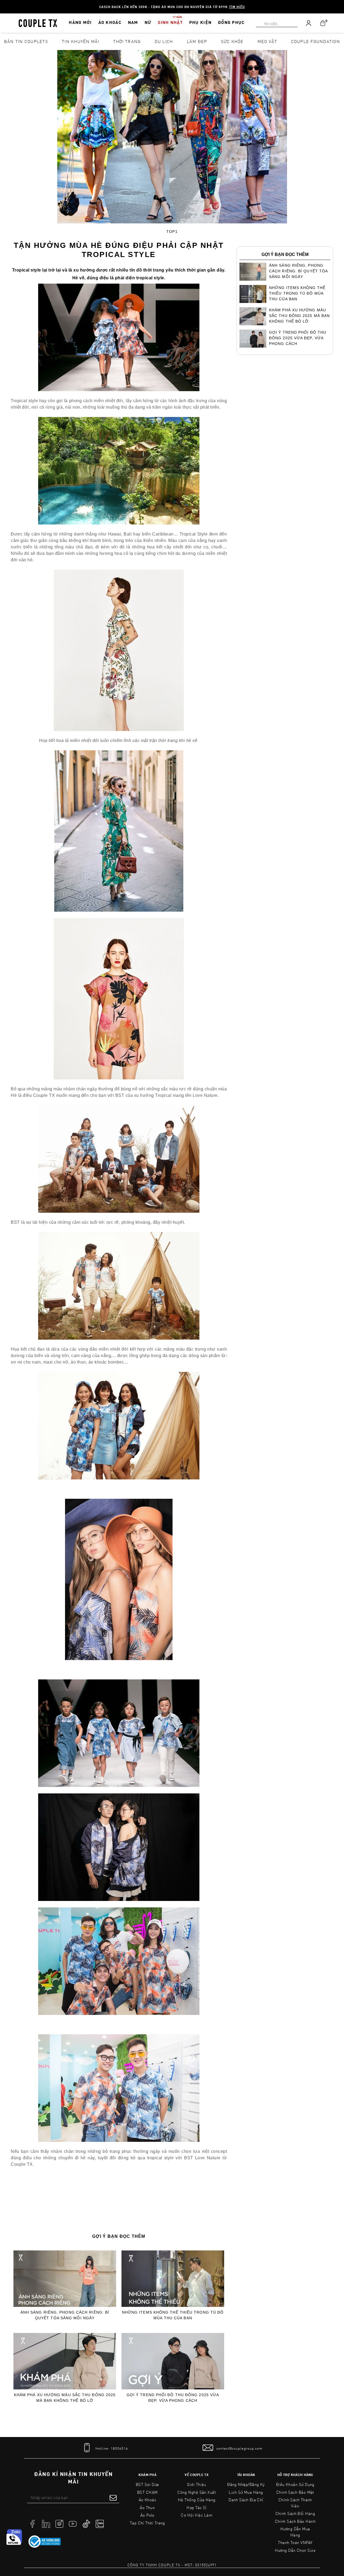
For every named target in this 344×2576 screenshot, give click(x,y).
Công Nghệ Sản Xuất (197, 2492)
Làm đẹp (197, 41)
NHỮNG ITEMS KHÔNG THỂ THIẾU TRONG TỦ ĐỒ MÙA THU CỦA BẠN (173, 2315)
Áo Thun (147, 2507)
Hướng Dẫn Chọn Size (295, 2550)
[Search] (3, 3)
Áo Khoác (148, 2500)
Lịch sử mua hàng (246, 2492)
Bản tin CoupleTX (26, 41)
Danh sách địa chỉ (246, 2500)
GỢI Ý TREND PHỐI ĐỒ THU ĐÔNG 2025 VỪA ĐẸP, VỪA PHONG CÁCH (173, 2398)
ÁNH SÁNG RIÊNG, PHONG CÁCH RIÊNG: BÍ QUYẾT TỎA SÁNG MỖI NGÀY (65, 2315)
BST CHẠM (147, 2492)
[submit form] (113, 2497)
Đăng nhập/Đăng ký (246, 2484)
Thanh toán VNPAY (295, 2542)
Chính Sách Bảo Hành (295, 2521)
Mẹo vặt (267, 41)
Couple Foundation (316, 41)
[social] (33, 2523)
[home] (38, 23)
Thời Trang (127, 41)
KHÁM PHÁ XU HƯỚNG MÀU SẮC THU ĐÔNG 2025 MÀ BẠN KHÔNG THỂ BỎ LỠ (65, 2398)
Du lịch (164, 41)
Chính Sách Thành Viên (295, 2503)
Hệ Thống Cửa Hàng (197, 2500)
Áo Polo (147, 2515)
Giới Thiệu (197, 2484)
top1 (172, 231)
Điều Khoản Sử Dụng (295, 2484)
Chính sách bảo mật (295, 2492)
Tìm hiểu (237, 7)
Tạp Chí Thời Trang (147, 2523)
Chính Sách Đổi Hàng (295, 2513)
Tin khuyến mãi (81, 41)
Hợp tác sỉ (197, 2507)
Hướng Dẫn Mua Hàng (295, 2532)
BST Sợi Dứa (147, 2484)
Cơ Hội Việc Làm (197, 2515)
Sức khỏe (232, 41)
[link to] (45, 2542)
